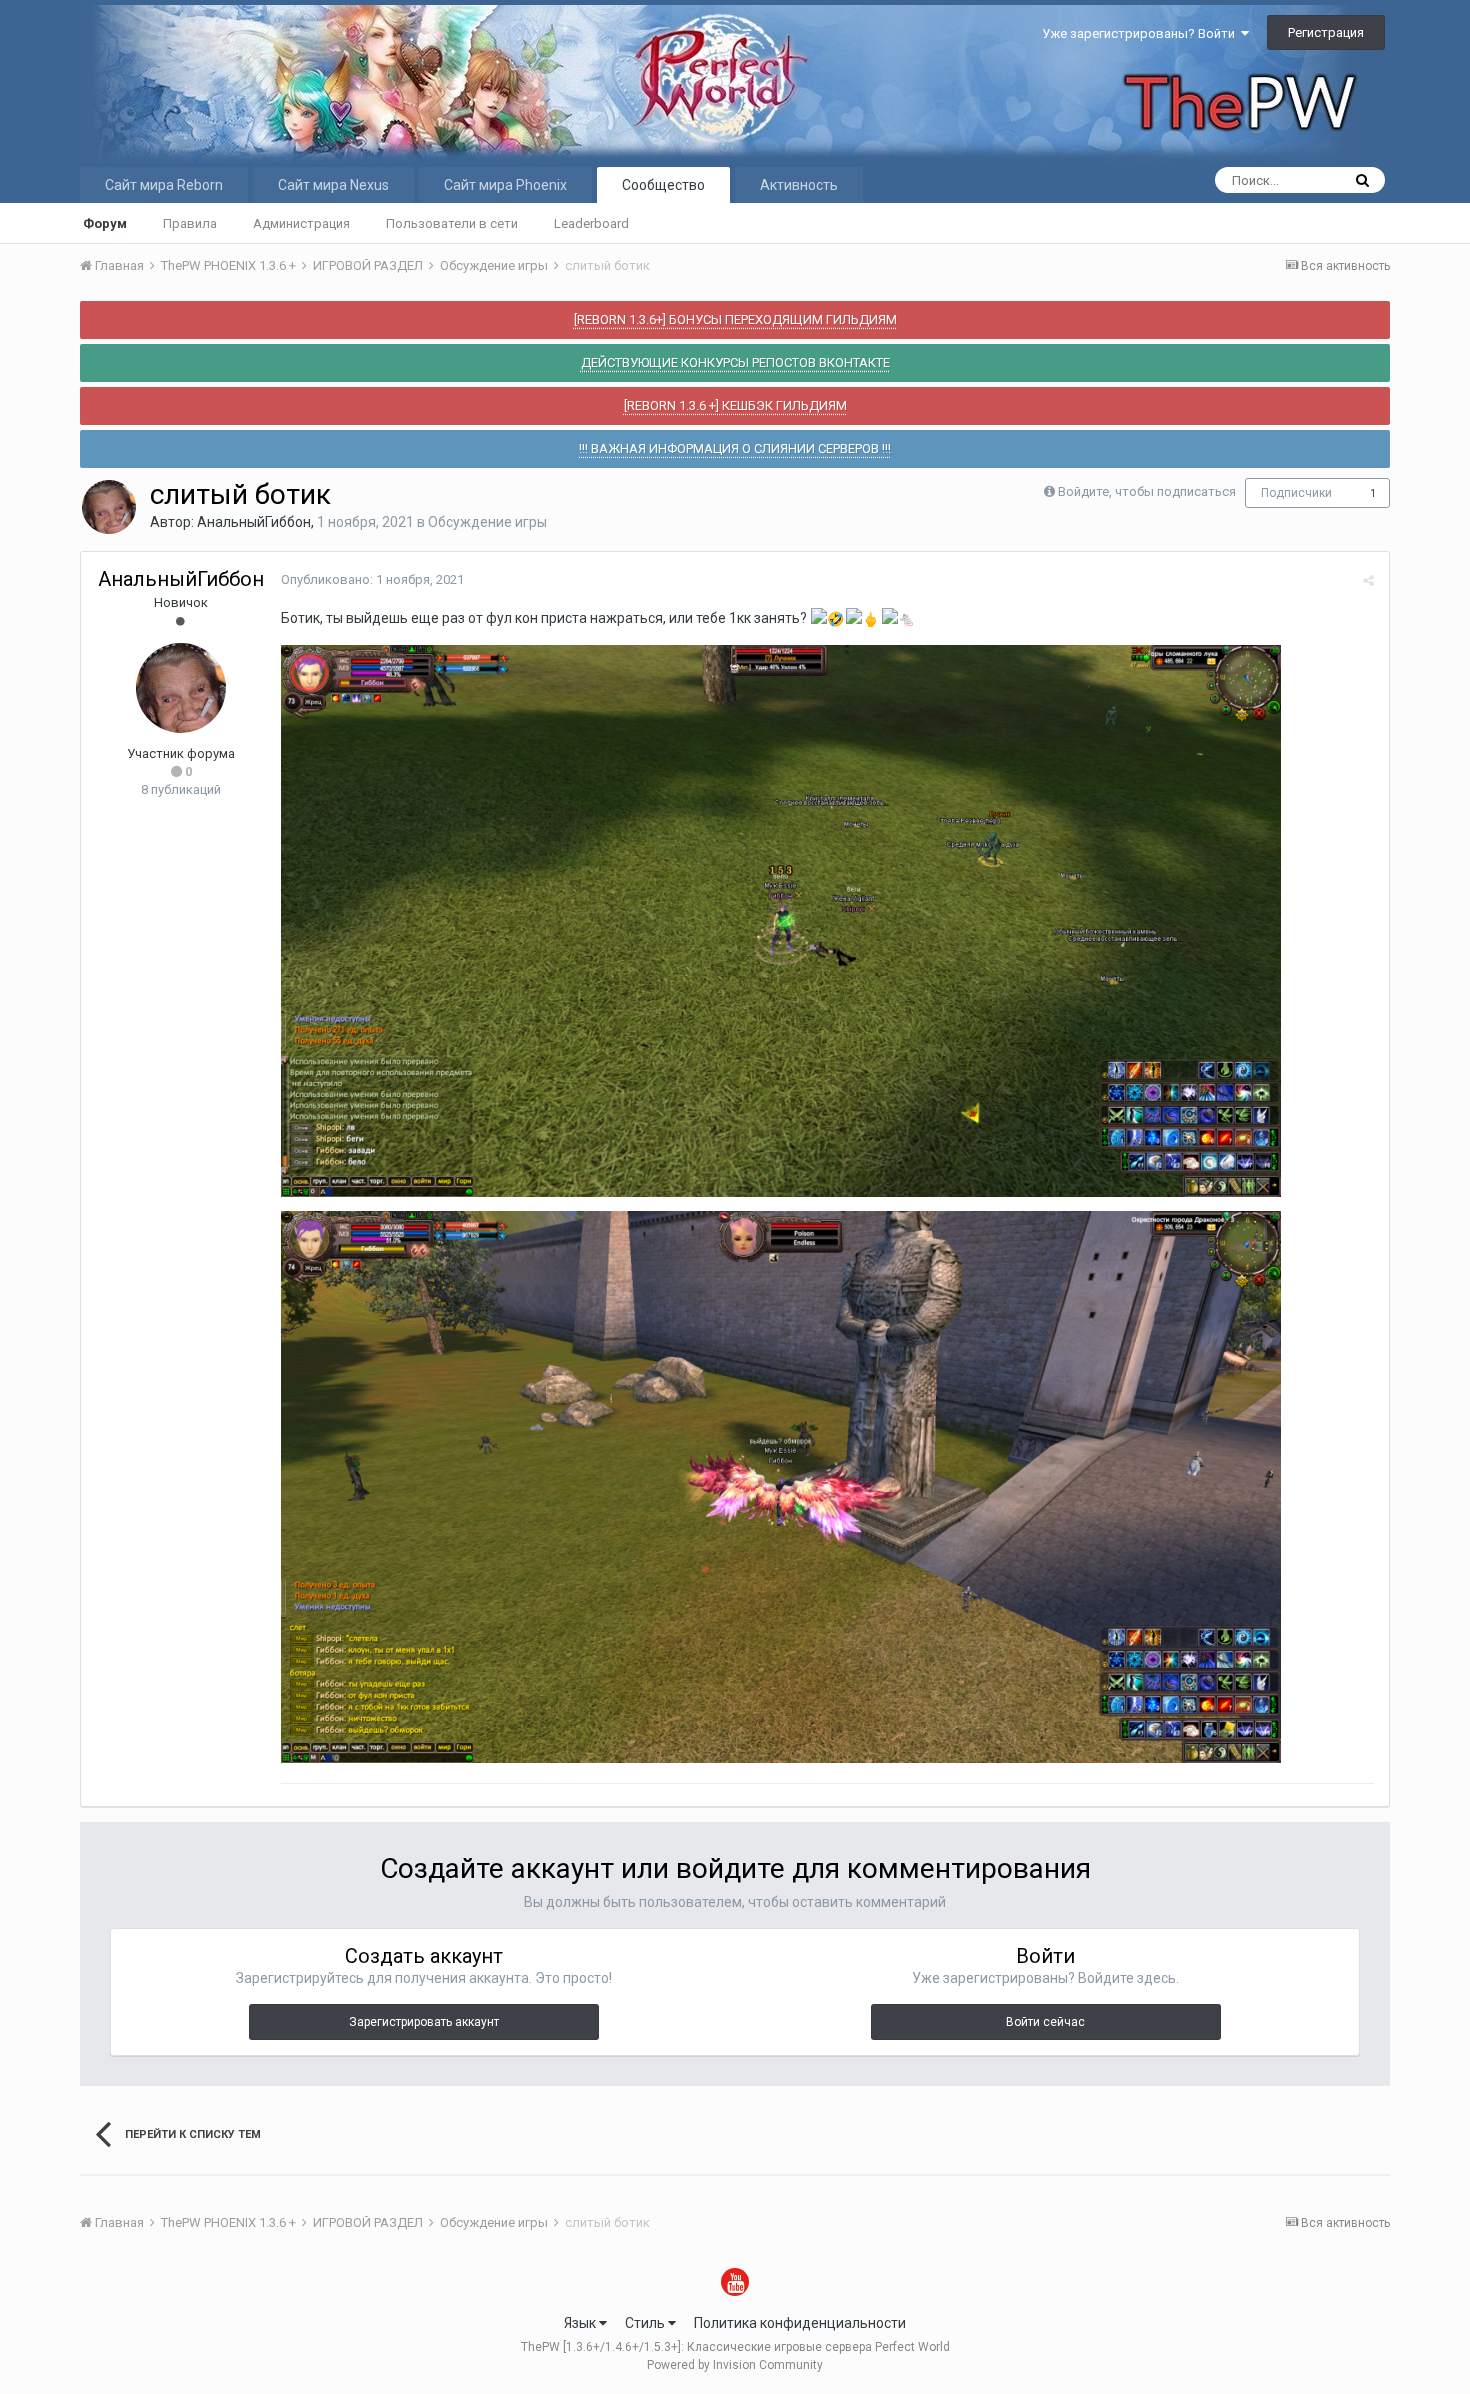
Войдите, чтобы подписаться (1147, 491)
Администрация (301, 223)
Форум (105, 223)
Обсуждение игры (487, 522)
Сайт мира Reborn (164, 185)
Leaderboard (591, 223)
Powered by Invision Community (735, 2365)
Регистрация (1326, 32)
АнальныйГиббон (254, 522)
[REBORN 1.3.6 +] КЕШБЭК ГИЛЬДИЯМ (735, 405)
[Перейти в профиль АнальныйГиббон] (109, 507)
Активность (799, 185)
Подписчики (1296, 493)
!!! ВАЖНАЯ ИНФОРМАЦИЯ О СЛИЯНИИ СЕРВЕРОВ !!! (735, 448)
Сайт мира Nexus (333, 185)
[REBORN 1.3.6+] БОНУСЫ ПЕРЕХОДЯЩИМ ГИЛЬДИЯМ (735, 319)
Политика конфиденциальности (800, 2323)
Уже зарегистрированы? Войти (1141, 33)
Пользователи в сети (452, 223)
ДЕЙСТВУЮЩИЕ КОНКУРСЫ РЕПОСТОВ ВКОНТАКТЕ (735, 362)
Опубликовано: (372, 579)
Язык (581, 2323)
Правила (190, 223)
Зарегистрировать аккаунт (424, 2022)
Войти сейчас (1045, 2022)
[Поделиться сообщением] (1368, 580)
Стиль (646, 2323)
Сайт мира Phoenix (505, 185)
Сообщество (663, 185)
